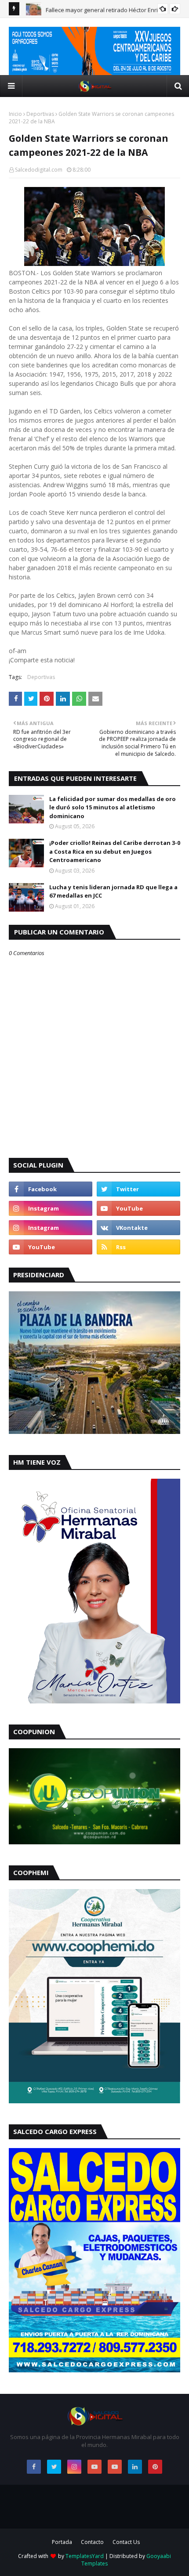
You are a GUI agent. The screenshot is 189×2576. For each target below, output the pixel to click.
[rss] (138, 1247)
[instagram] (51, 1208)
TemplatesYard (85, 2556)
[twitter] (138, 1189)
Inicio (15, 114)
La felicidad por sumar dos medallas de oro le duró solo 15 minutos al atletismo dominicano (113, 807)
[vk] (138, 1228)
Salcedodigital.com (39, 170)
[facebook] (51, 1189)
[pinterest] (155, 2467)
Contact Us (126, 2542)
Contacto (92, 2542)
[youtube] (138, 1208)
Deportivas (40, 114)
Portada (62, 2542)
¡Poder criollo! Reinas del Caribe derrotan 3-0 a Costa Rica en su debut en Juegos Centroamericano (115, 851)
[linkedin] (135, 2467)
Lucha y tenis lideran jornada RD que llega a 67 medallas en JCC (113, 891)
